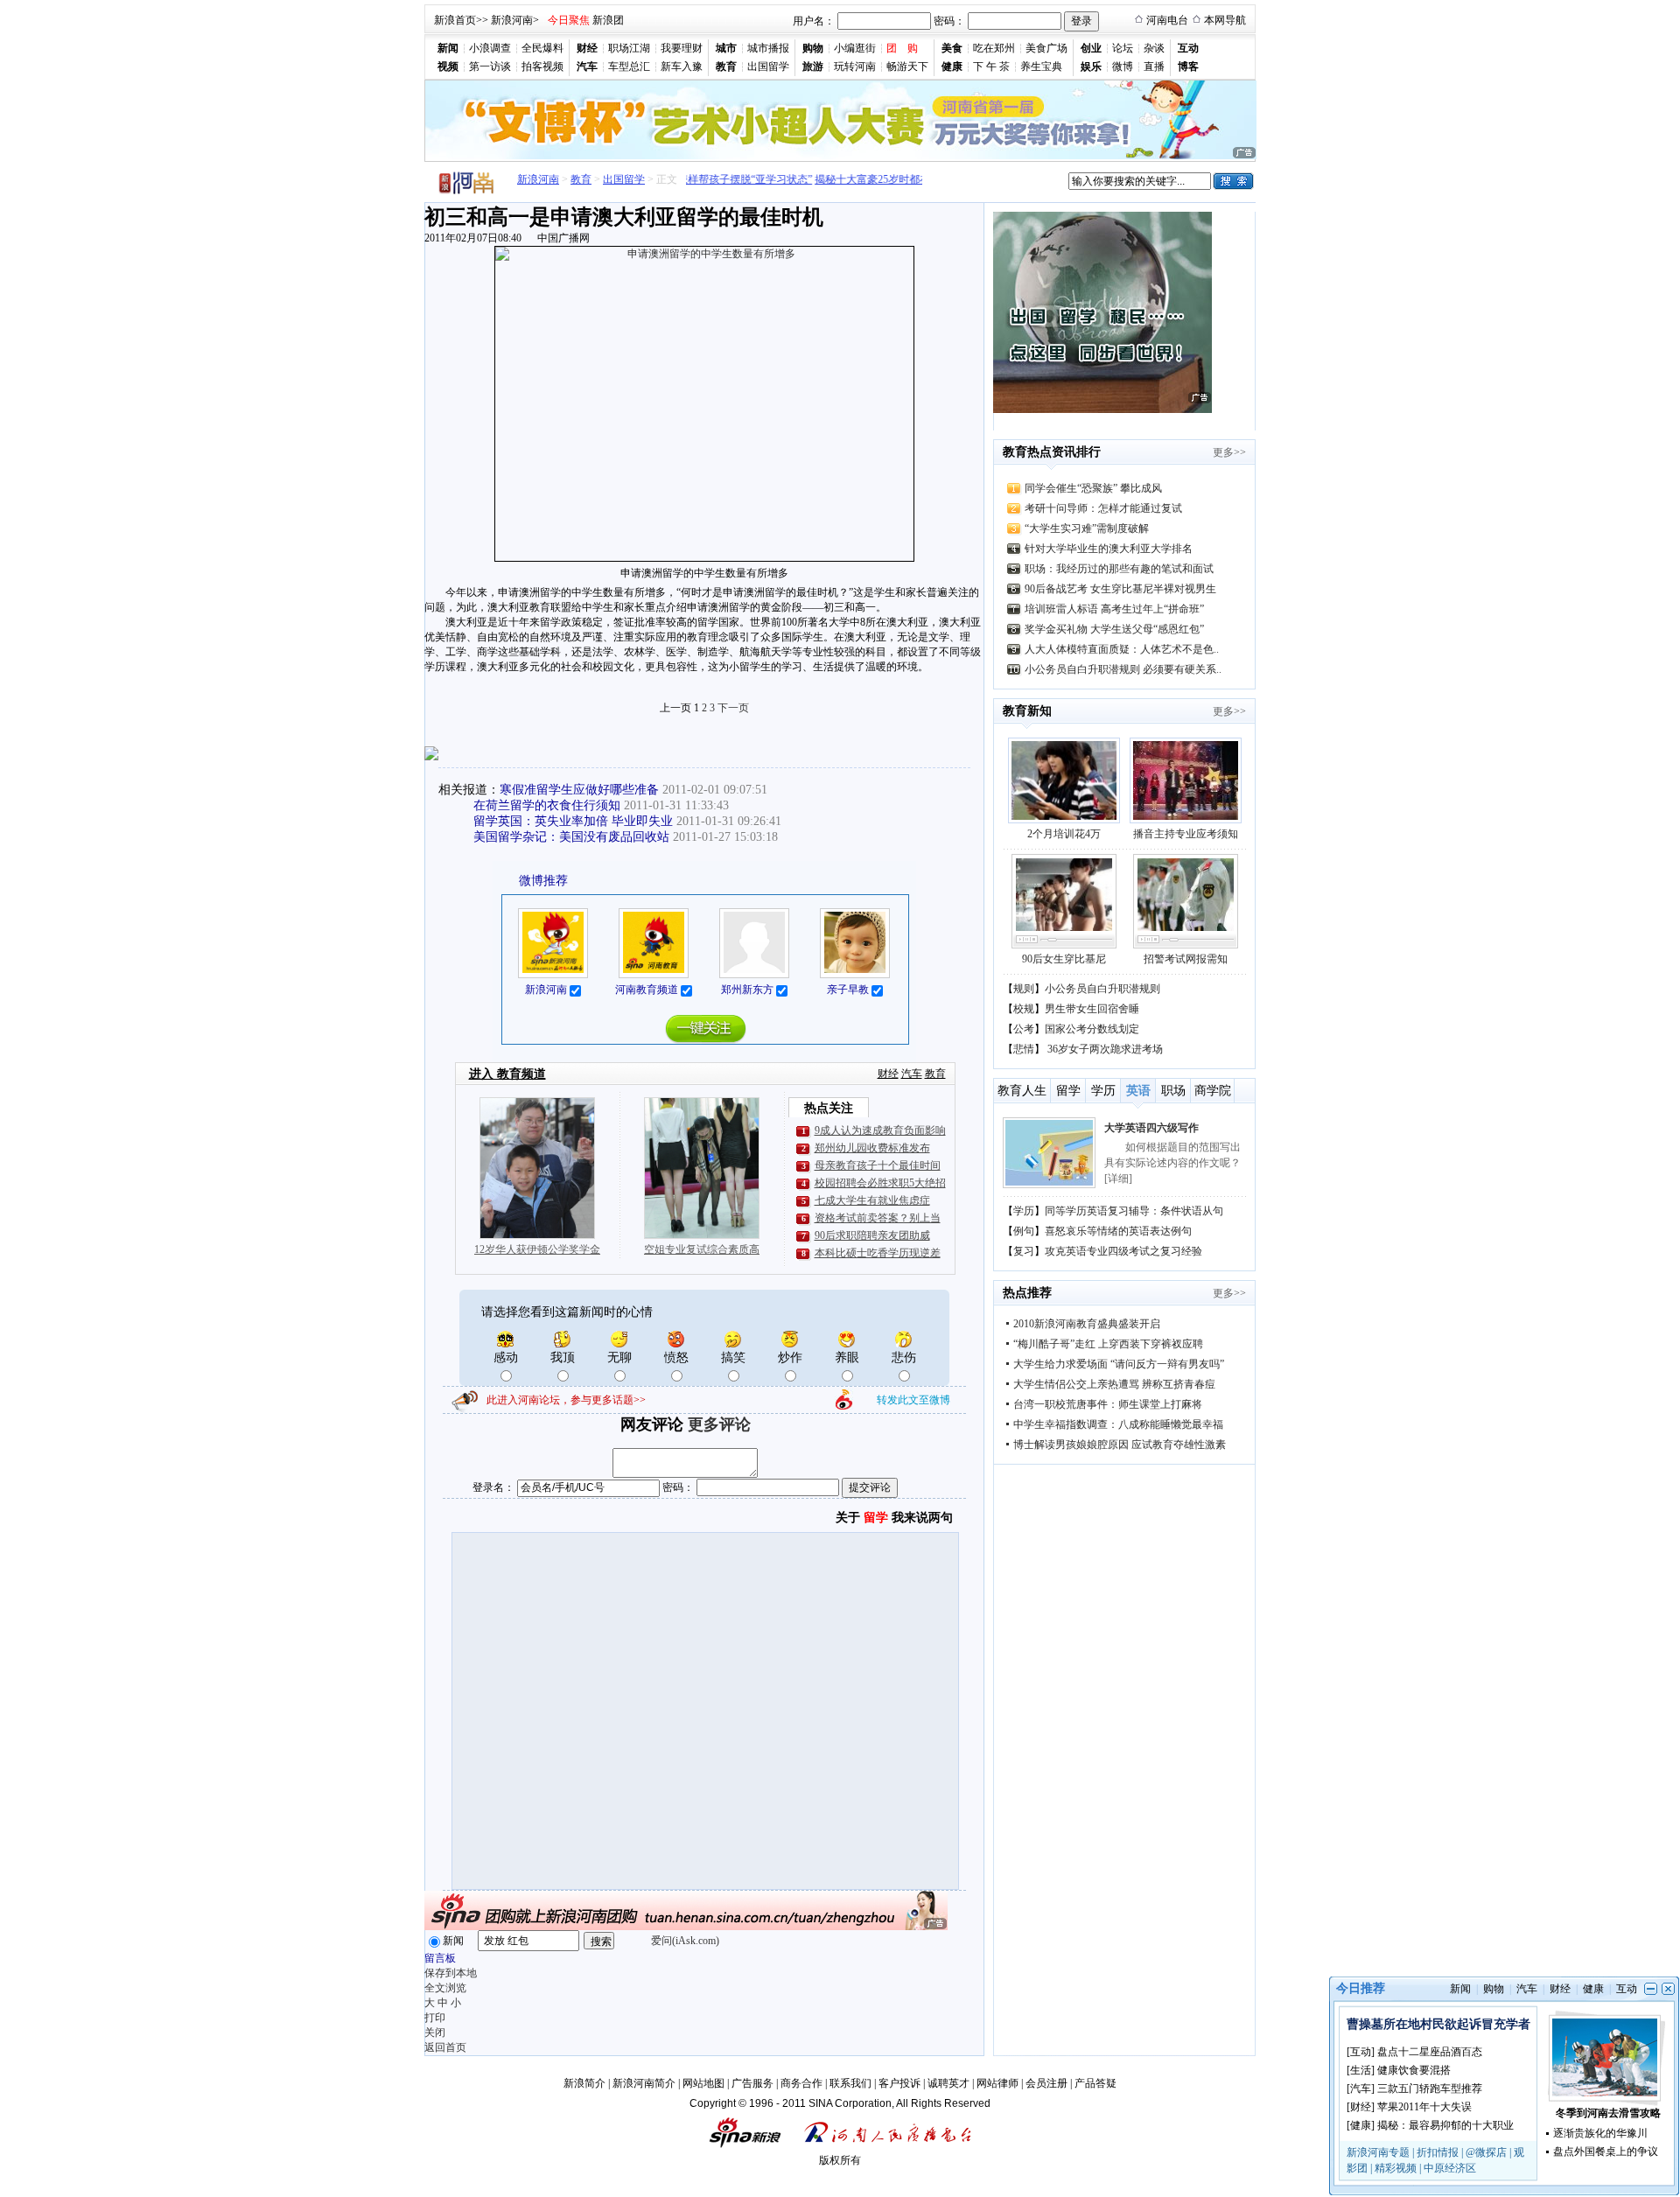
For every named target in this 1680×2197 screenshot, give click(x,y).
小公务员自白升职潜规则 (1102, 989)
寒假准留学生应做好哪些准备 (579, 790)
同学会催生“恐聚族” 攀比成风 (1093, 488)
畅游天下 (907, 66)
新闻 (453, 1941)
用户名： (814, 21)
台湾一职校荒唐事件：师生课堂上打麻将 (1108, 1404)
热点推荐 (1027, 1293)
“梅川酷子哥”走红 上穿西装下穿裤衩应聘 (1108, 1344)
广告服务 (752, 2083)
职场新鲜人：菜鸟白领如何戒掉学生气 (1134, 1251)
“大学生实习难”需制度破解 (1087, 528)
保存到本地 (451, 1973)
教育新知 (1027, 711)
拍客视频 (542, 66)
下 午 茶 (991, 66)
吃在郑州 (994, 48)
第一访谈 (490, 66)
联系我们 (850, 2083)
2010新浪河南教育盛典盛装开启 (1087, 1324)
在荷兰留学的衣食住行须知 (547, 805)
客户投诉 (899, 2083)
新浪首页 (455, 20)
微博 (1123, 66)
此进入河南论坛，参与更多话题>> (566, 1400)
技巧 (1024, 1251)
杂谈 (1154, 48)
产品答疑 (1095, 2083)
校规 (1024, 1009)
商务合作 (801, 2083)
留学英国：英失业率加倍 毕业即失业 (573, 821)
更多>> (1229, 452)
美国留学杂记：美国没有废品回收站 (571, 837)
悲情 (1024, 1049)
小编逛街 (855, 48)
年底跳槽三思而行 (1146, 1128)
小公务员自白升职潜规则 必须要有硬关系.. (1123, 669)
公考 (1024, 1029)
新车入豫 (682, 66)
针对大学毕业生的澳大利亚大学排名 (1109, 549)
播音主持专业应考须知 (1186, 834)
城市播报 (768, 48)
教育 (581, 179)
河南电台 (1167, 20)
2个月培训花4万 (1064, 834)
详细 (1171, 1179)
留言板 (440, 1958)
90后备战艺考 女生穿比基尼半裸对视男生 (1120, 589)
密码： (949, 21)
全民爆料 (542, 48)
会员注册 (1046, 2083)
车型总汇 (629, 66)
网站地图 (703, 2083)
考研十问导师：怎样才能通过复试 (1103, 508)
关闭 (435, 2033)
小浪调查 (490, 48)
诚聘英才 (948, 2083)
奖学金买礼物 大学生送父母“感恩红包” (1114, 629)
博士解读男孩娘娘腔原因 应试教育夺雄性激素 (1120, 1445)
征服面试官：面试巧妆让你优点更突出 (1134, 1231)
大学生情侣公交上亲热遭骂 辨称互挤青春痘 (1114, 1384)
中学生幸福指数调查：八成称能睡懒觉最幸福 (1118, 1424)
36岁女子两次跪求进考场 (1105, 1049)
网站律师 (997, 2083)
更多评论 (719, 1424)
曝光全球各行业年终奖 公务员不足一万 (1135, 1211)
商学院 (1213, 1091)
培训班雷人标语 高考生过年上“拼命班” (1114, 609)
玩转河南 (855, 66)
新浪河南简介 (644, 2083)
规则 (1024, 989)
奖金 (1024, 1211)
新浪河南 (512, 20)
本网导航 (1225, 20)
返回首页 (445, 2047)
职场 (1173, 1091)
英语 (1138, 1091)
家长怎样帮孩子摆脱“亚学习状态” (712, 179)
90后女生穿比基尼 (1064, 959)
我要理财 (682, 48)
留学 (1068, 1091)
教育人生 (1022, 1091)
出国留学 (768, 66)
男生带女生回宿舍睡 (1092, 1009)
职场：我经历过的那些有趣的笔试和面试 (1119, 569)
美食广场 (1046, 48)
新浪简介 (584, 2083)
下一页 (733, 708)
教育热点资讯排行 (1052, 452)
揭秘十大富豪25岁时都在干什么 (866, 179)
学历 (1103, 1091)
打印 (435, 2018)
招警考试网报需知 (1186, 959)
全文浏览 (445, 1988)
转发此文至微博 (913, 1400)
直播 (1154, 66)
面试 (1024, 1231)
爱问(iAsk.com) (685, 1941)
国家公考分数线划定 (1092, 1029)
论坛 (1123, 48)
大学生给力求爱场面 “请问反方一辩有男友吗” (1119, 1364)
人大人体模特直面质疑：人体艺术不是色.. (1122, 649)
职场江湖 (629, 48)
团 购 (902, 48)
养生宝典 (1041, 66)
